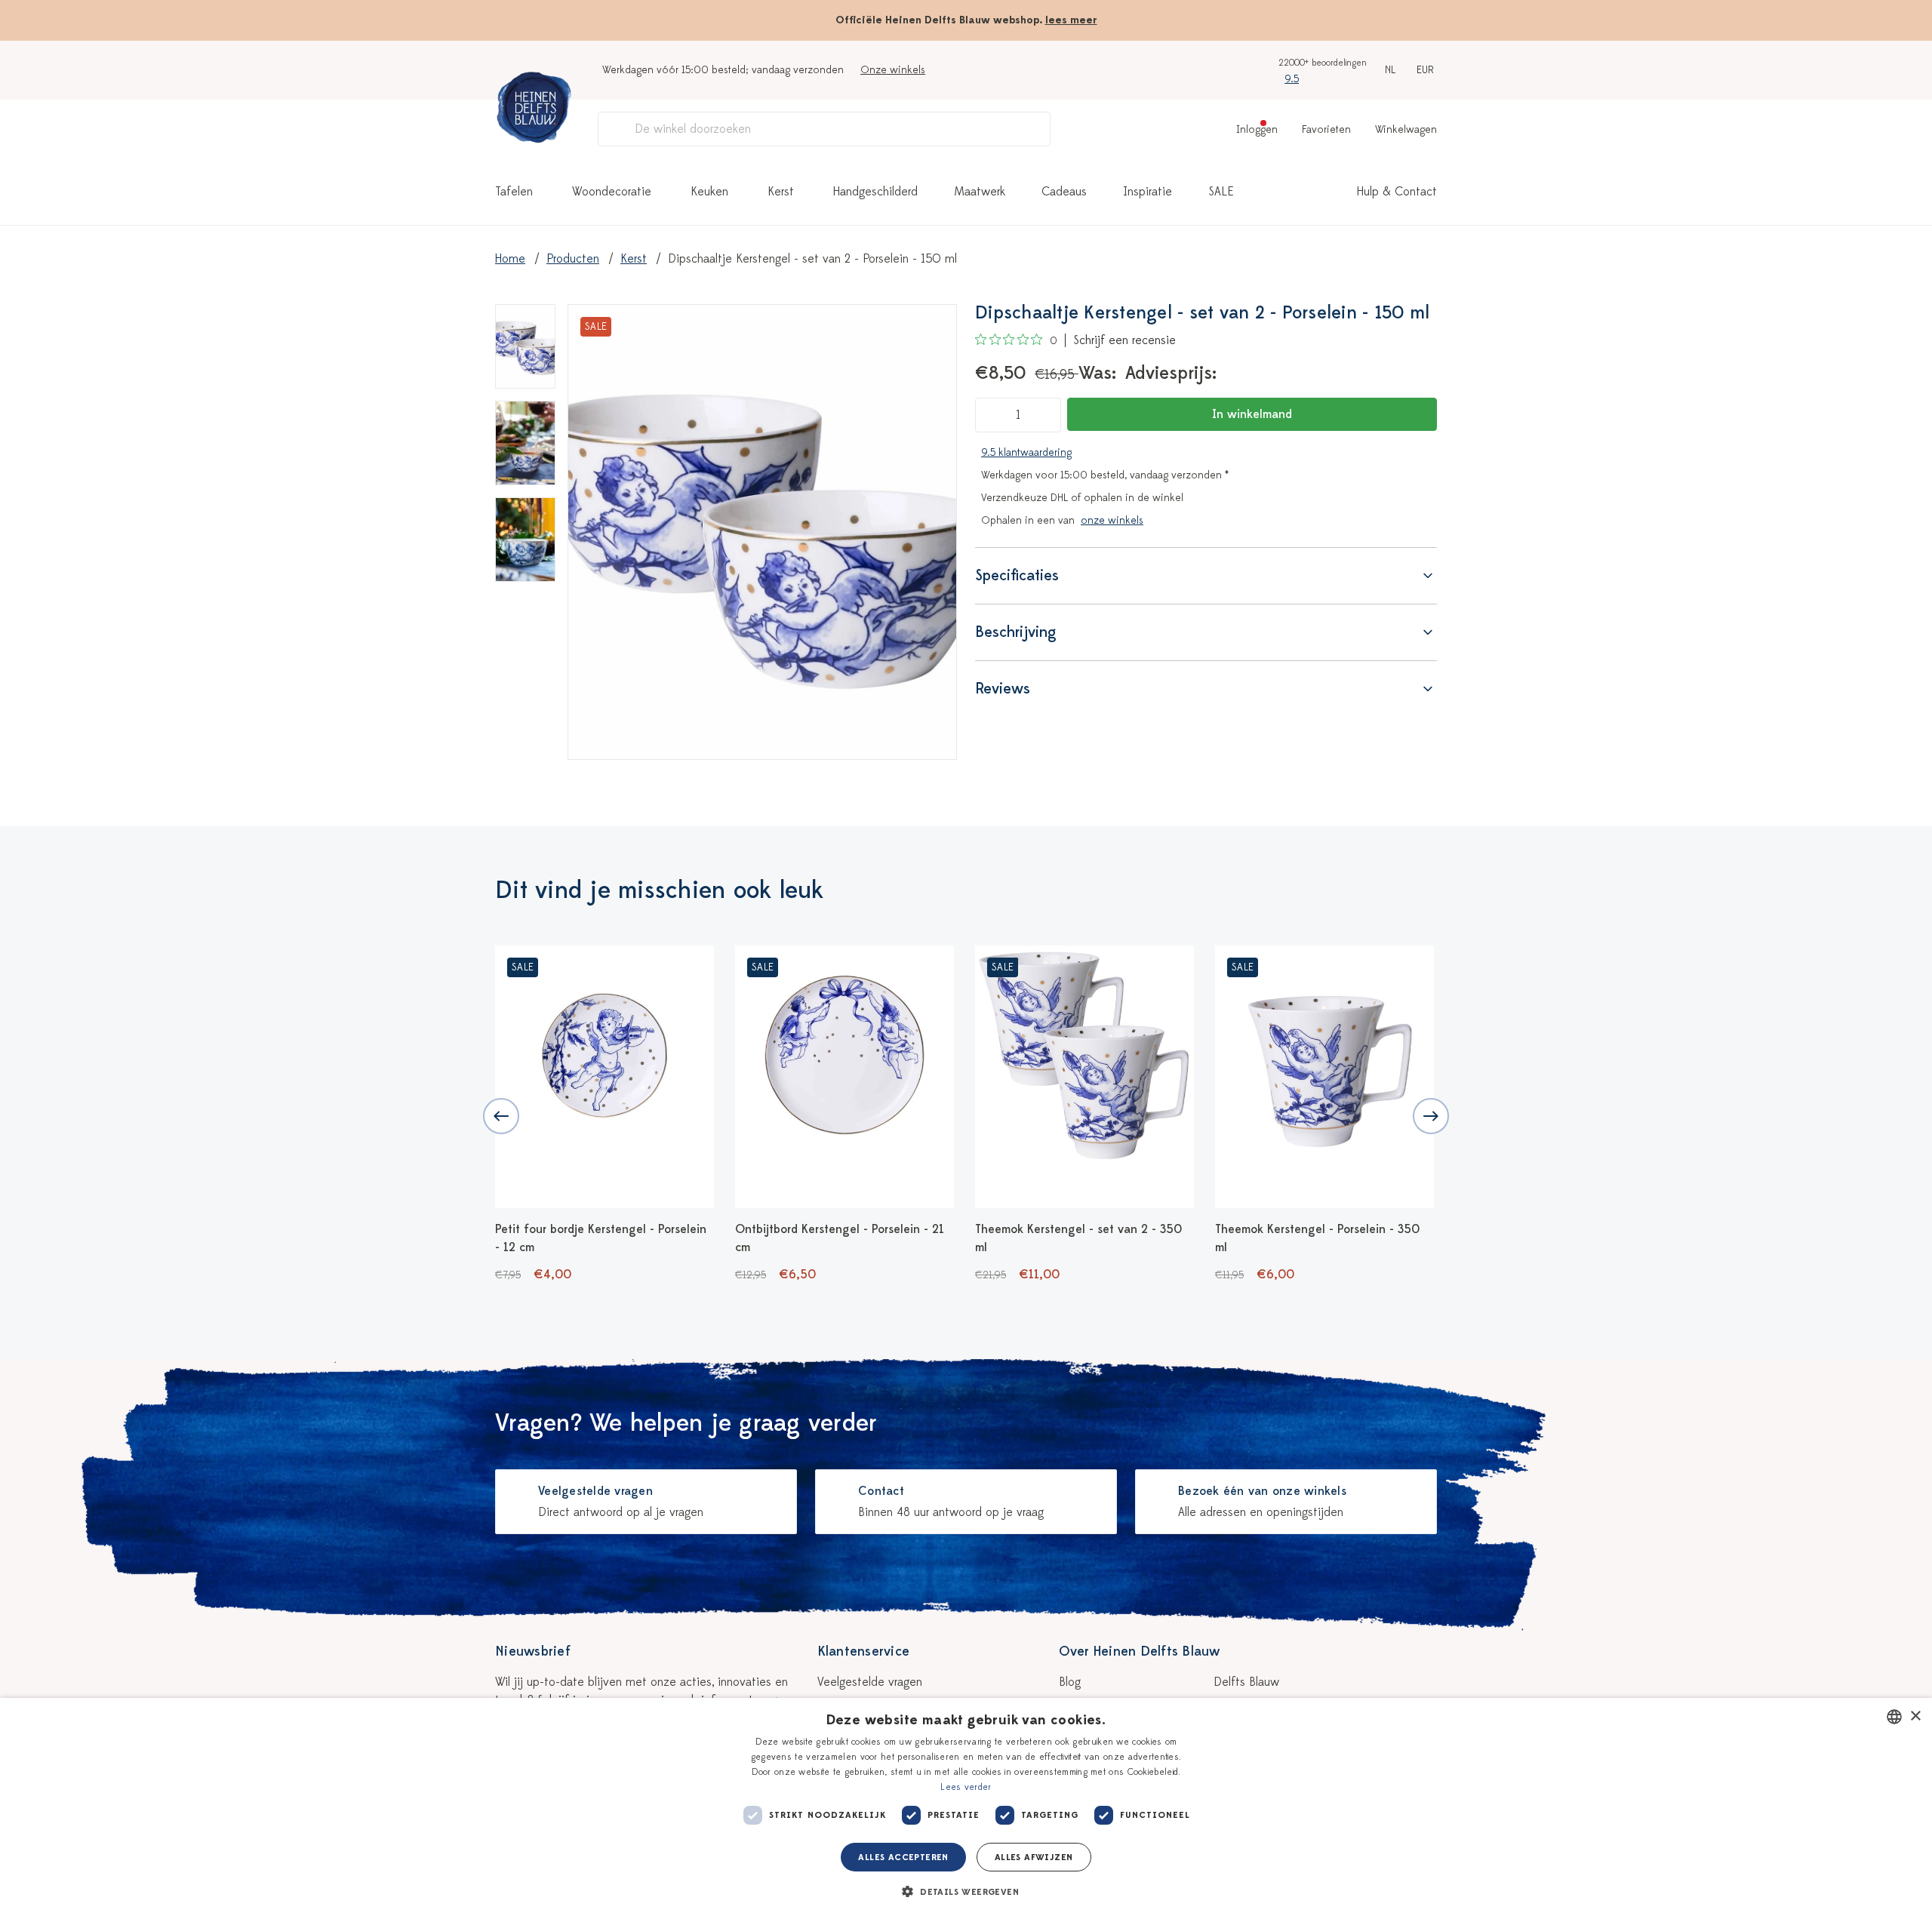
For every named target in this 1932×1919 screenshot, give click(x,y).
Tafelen (514, 192)
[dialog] (966, 1808)
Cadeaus (1064, 192)
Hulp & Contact (1397, 192)
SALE (1221, 192)
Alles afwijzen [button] (1034, 1857)
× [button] (1915, 1716)
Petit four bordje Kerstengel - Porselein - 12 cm (601, 1238)
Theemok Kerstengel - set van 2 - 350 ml (1078, 1238)
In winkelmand (1252, 414)
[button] (966, 1892)
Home (510, 259)
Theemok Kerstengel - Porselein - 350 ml (1317, 1238)
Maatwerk (980, 192)
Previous (501, 1116)
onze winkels (1112, 520)
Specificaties (1017, 575)
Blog (1070, 1682)
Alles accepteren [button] (903, 1857)
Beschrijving (1016, 632)
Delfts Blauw (1246, 1682)
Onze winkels (893, 70)
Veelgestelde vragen (870, 1682)
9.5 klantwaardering (1026, 452)
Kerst (781, 192)
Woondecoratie (612, 192)
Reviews (1003, 689)
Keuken (709, 192)
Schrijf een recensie (1124, 340)
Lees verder (966, 1787)
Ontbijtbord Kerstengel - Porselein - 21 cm (840, 1238)
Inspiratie (1148, 192)
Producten (573, 259)
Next (1431, 1116)
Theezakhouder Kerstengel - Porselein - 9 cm (1562, 1238)
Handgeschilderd (875, 192)
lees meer (1071, 20)
